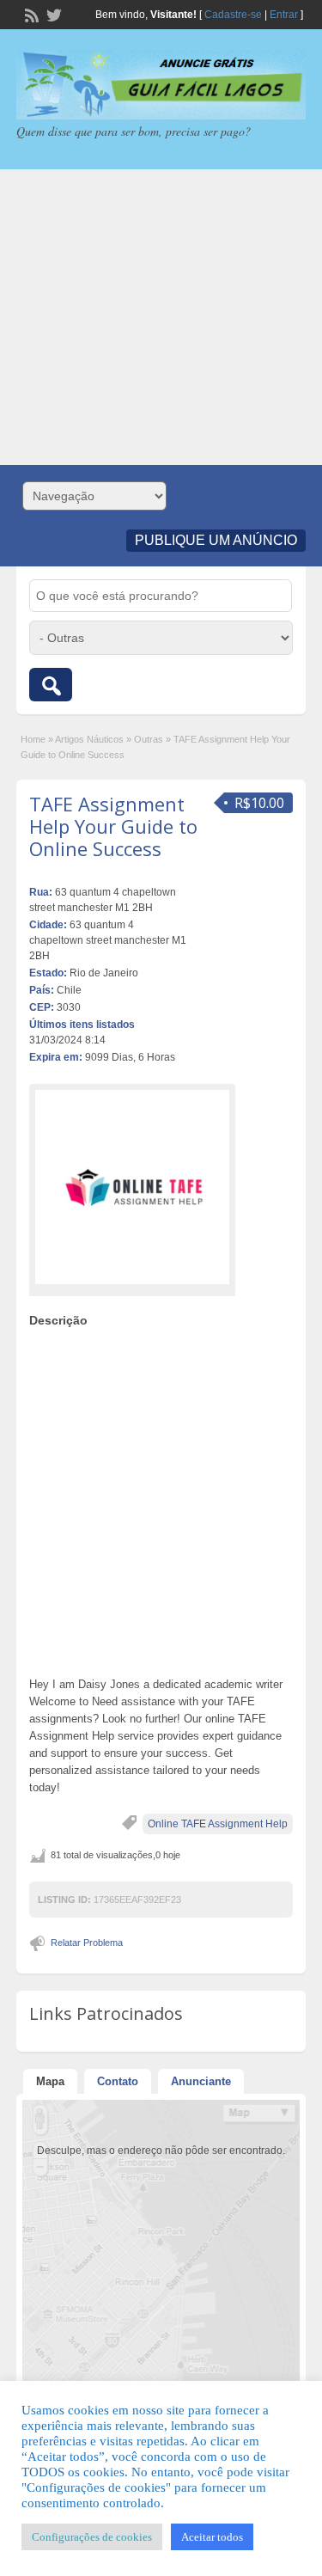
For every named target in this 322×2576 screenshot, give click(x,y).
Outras (149, 739)
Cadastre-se (233, 15)
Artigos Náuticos (89, 739)
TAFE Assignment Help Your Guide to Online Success (113, 826)
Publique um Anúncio (216, 540)
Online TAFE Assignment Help (218, 1824)
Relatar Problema (87, 1943)
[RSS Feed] (30, 14)
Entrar (284, 15)
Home (33, 739)
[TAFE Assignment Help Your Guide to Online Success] (132, 1187)
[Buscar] (51, 685)
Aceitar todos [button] (212, 2537)
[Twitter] (52, 14)
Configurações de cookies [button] (92, 2537)
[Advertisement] (161, 317)
